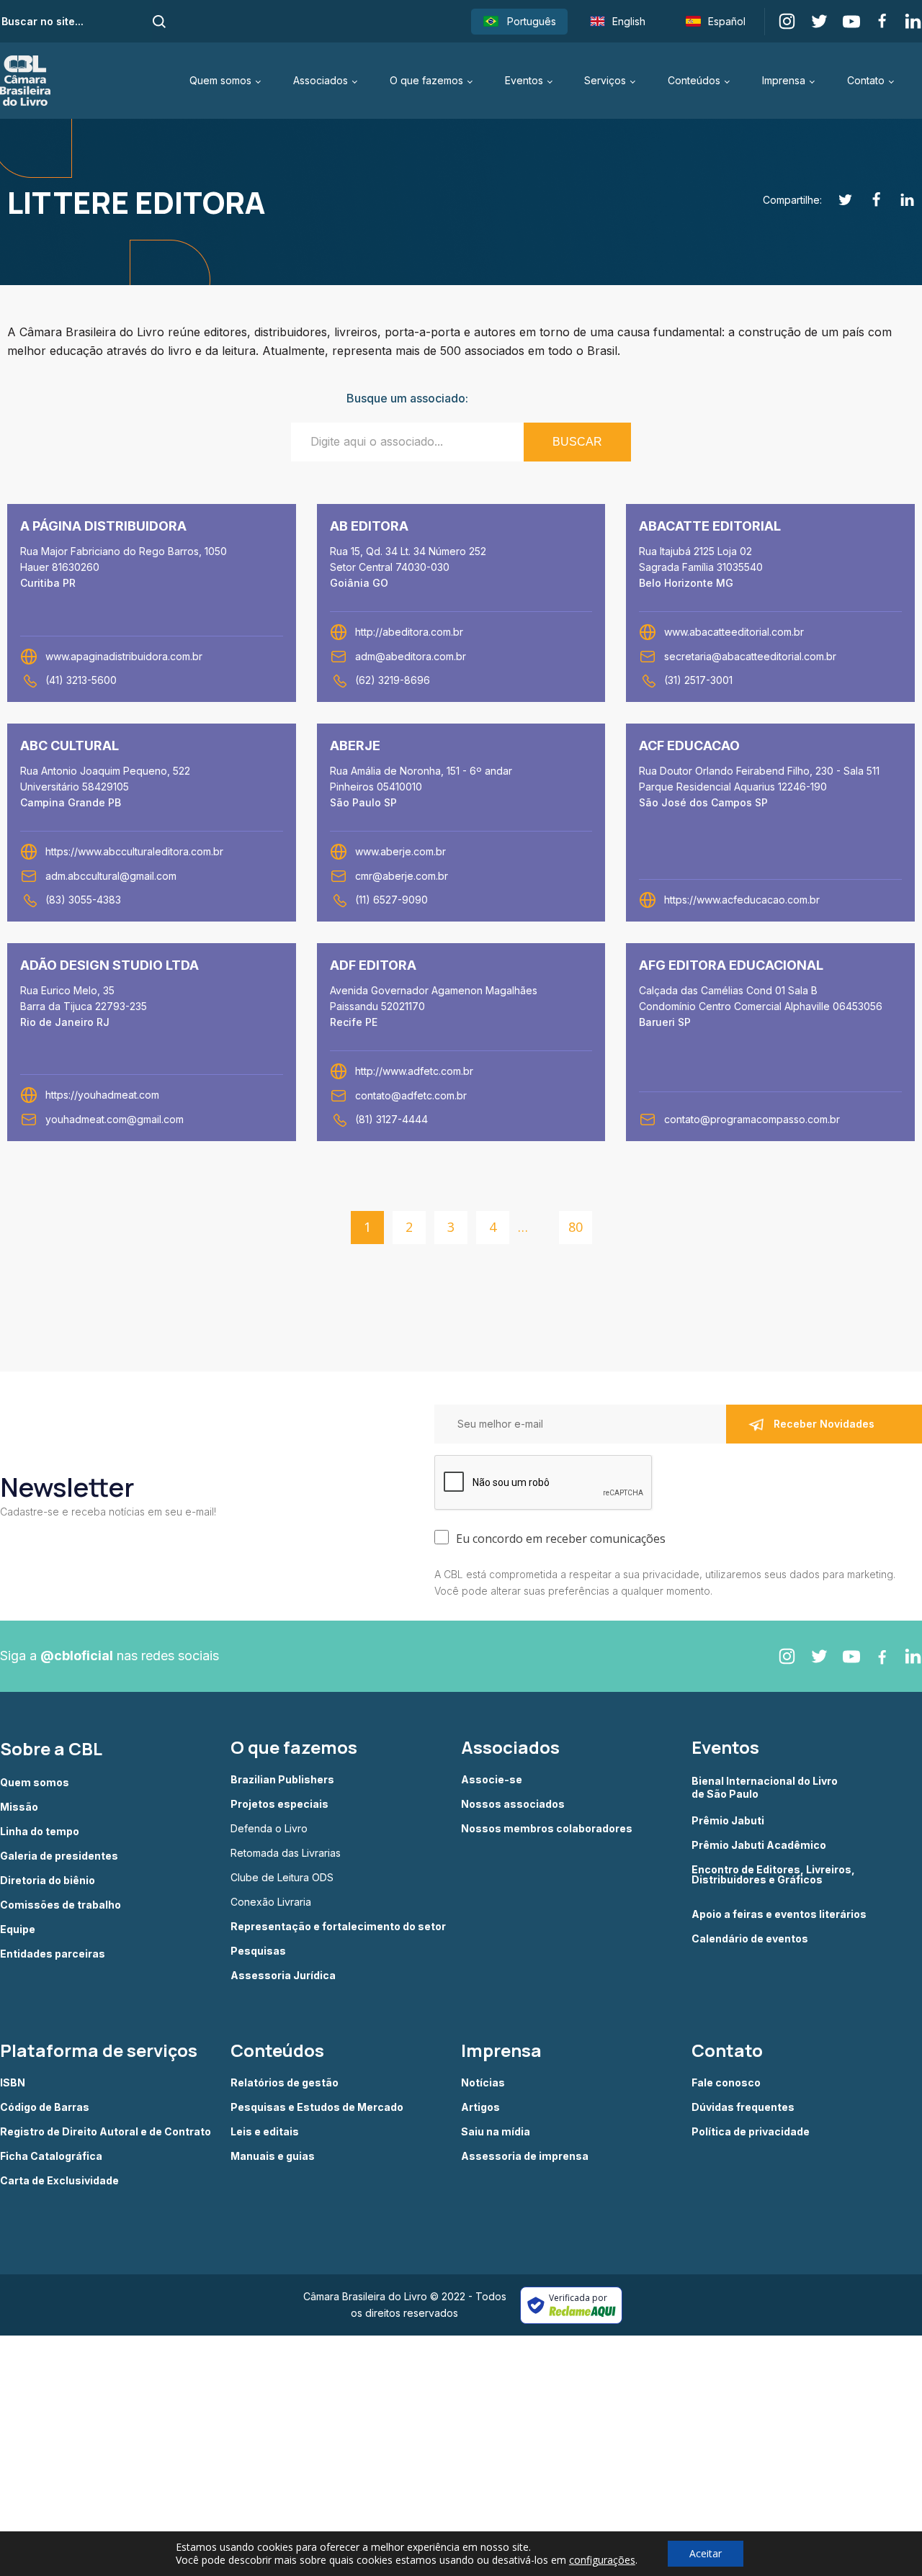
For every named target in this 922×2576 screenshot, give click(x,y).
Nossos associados (513, 1804)
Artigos (480, 2107)
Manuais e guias (273, 2156)
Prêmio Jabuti (728, 1821)
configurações (602, 2560)
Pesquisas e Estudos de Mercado (317, 2107)
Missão (19, 1807)
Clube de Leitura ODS (282, 1878)
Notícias (483, 2083)
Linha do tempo (40, 1832)
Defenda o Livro (269, 1829)
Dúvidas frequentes (743, 2107)
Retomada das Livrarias (286, 1853)
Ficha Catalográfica (51, 2156)
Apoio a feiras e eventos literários (779, 1914)
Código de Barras (45, 2107)
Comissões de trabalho (61, 1905)
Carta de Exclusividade (59, 2181)
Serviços (605, 80)
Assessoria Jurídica (283, 1976)
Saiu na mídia (496, 2132)
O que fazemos (426, 80)
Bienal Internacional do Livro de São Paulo (766, 1787)
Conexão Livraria (271, 1902)
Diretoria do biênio (48, 1881)
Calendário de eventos (750, 1939)
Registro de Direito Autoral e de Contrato (106, 2132)
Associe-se (492, 1780)
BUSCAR (577, 442)
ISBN (13, 2083)
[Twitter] (837, 200)
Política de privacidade (751, 2132)
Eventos (524, 80)
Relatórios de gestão (285, 2083)
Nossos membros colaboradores (547, 1829)
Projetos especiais (279, 1804)
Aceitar (706, 2553)
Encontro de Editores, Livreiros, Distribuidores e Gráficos (773, 1875)
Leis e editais (265, 2132)
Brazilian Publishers (282, 1780)
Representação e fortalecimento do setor (338, 1927)
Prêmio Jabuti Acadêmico (759, 1845)
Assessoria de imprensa (525, 2156)
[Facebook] (868, 200)
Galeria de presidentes (59, 1856)
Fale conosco (726, 2083)
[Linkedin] (899, 200)
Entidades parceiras (53, 1954)
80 (576, 1227)
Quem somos (220, 80)
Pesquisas (258, 1951)
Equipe (18, 1929)
